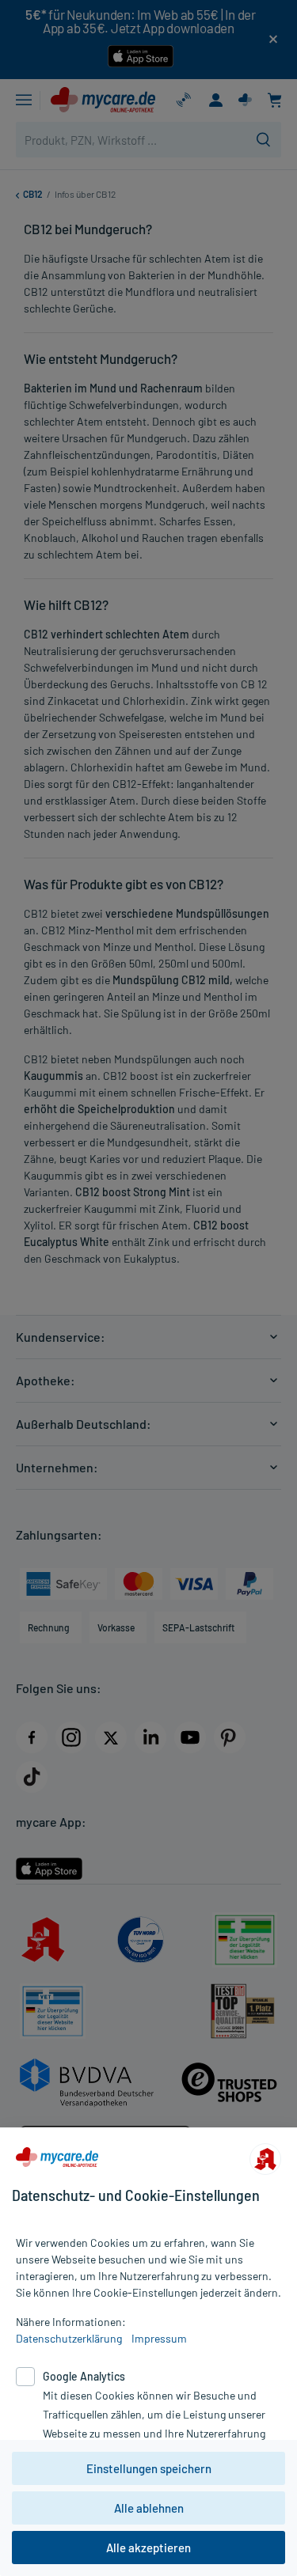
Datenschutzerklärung (69, 2338)
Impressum (159, 2338)
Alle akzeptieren (148, 2548)
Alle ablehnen (149, 2508)
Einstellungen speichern (149, 2468)
